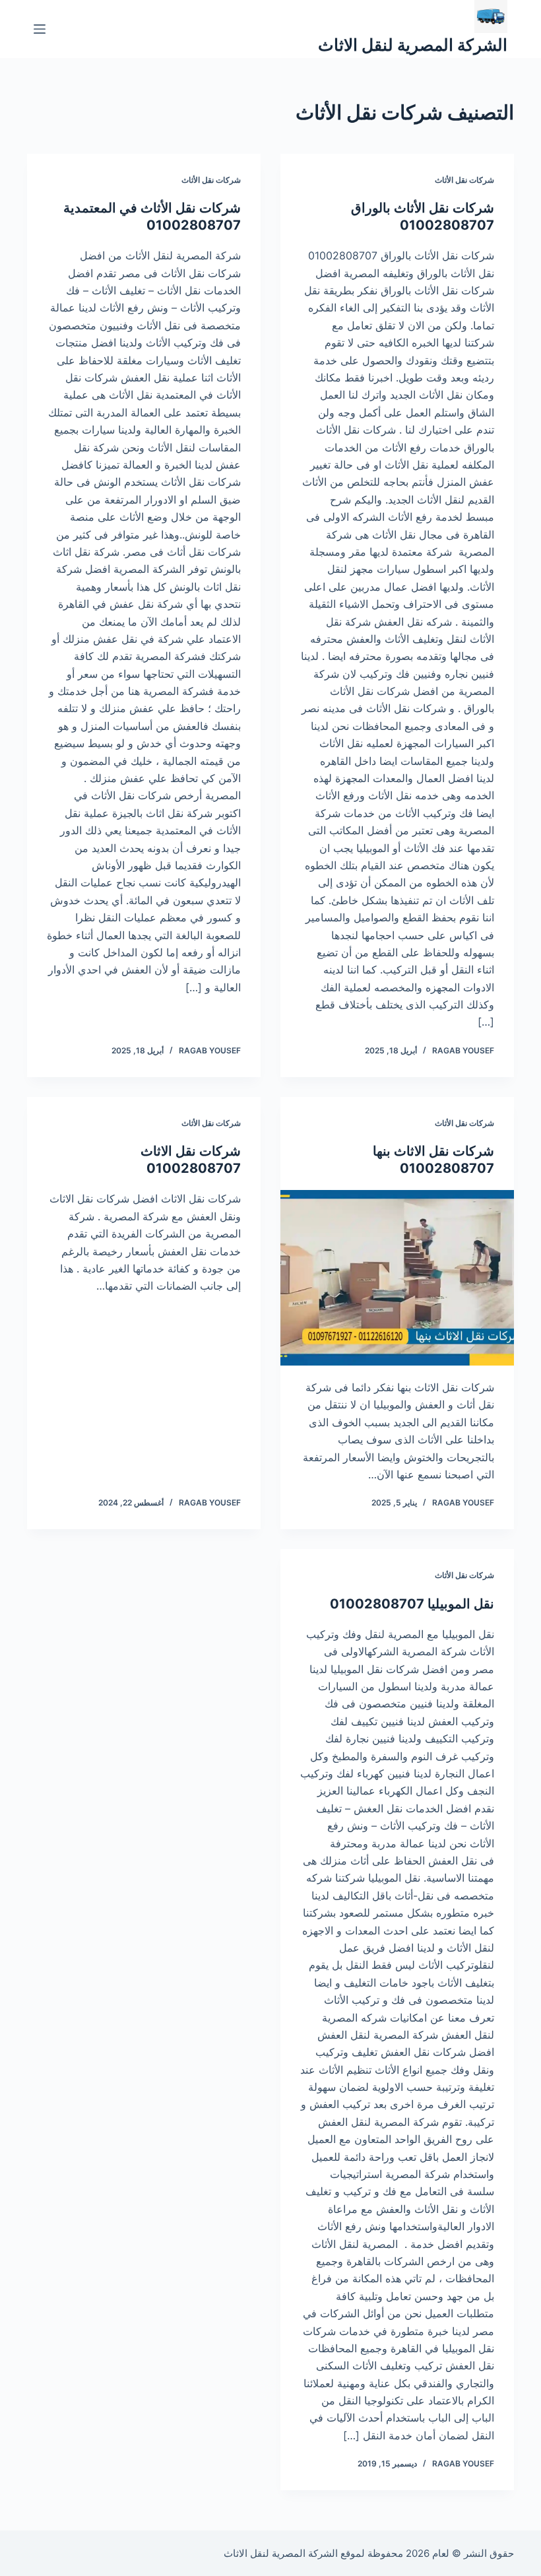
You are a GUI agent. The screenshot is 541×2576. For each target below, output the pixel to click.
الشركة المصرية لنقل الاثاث (413, 45)
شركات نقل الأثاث (464, 180)
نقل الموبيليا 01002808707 (412, 1604)
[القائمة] (40, 29)
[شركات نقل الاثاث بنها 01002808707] (397, 1278)
